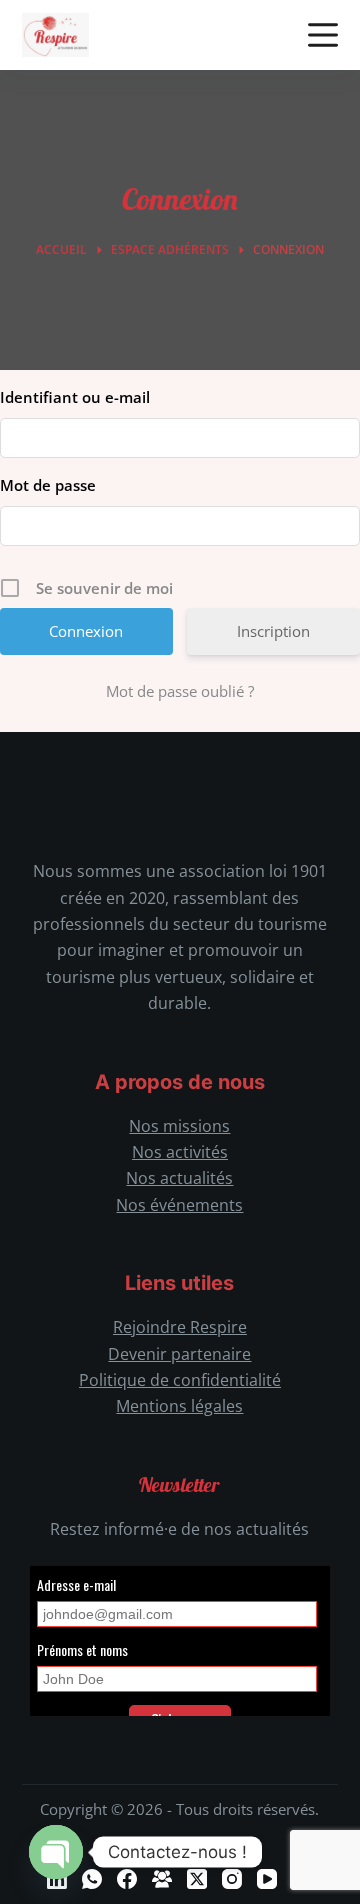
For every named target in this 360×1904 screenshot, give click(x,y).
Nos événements (179, 1205)
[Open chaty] (56, 1852)
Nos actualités (179, 1178)
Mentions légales (179, 1406)
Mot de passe (48, 485)
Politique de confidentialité (180, 1380)
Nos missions (179, 1126)
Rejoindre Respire (180, 1327)
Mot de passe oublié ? (180, 691)
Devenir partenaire (179, 1354)
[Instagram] (232, 1879)
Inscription (273, 631)
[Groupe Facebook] (162, 1879)
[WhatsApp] (92, 1879)
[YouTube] (267, 1879)
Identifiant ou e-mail (75, 397)
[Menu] (323, 35)
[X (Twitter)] (197, 1879)
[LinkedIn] (57, 1879)
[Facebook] (127, 1879)
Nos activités (180, 1152)
